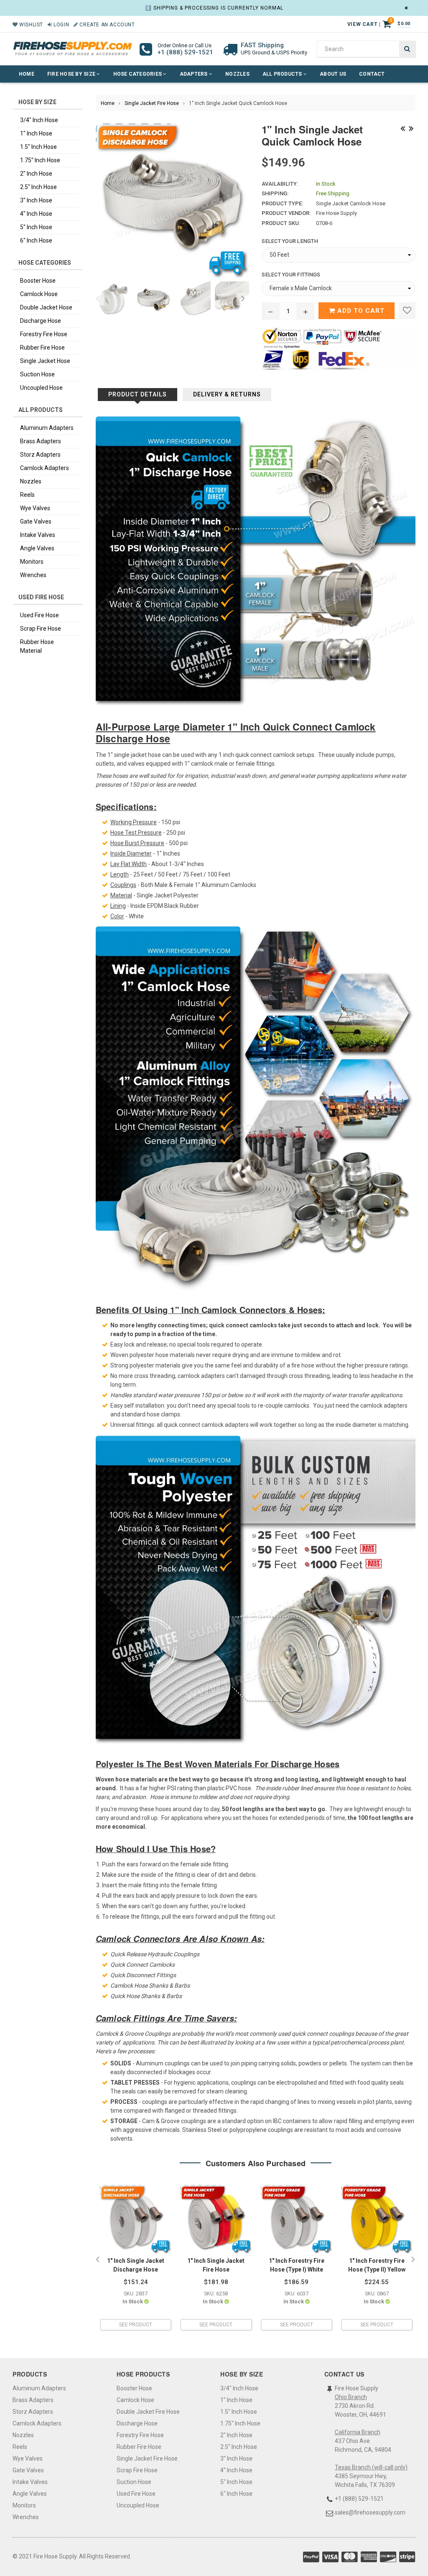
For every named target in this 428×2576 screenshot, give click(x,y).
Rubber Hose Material (37, 646)
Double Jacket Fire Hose (148, 2412)
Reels (27, 495)
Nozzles (237, 74)
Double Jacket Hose (46, 307)
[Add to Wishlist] (407, 311)
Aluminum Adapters (47, 428)
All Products (283, 74)
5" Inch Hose (36, 227)
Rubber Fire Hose (42, 348)
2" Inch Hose (36, 174)
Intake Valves (38, 535)
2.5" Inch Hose (38, 187)
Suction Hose (37, 374)
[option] (111, 299)
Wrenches (33, 575)
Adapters (194, 74)
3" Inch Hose (36, 200)
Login (61, 25)
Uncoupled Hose (41, 388)
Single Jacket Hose (45, 361)
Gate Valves (36, 521)
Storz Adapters (40, 455)
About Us (333, 74)
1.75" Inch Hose (40, 160)
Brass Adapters (41, 441)
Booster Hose (38, 281)
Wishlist (31, 25)
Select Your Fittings (291, 275)
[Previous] (403, 128)
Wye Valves (35, 508)
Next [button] (243, 299)
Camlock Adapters (45, 468)
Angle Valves (37, 548)
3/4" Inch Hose (39, 120)
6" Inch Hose (36, 240)
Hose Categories (138, 74)
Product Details (138, 394)
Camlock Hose (39, 294)
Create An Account (106, 25)
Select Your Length (290, 241)
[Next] (411, 128)
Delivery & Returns (227, 394)
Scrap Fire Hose (41, 629)
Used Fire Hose (39, 615)
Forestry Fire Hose (44, 334)
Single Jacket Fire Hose (152, 103)
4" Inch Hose (36, 214)
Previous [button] (98, 299)
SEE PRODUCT (136, 2325)
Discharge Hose (41, 321)
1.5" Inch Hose (38, 147)
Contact (372, 74)
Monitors (32, 562)
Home (27, 74)
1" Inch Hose (36, 133)
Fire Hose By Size (72, 74)
